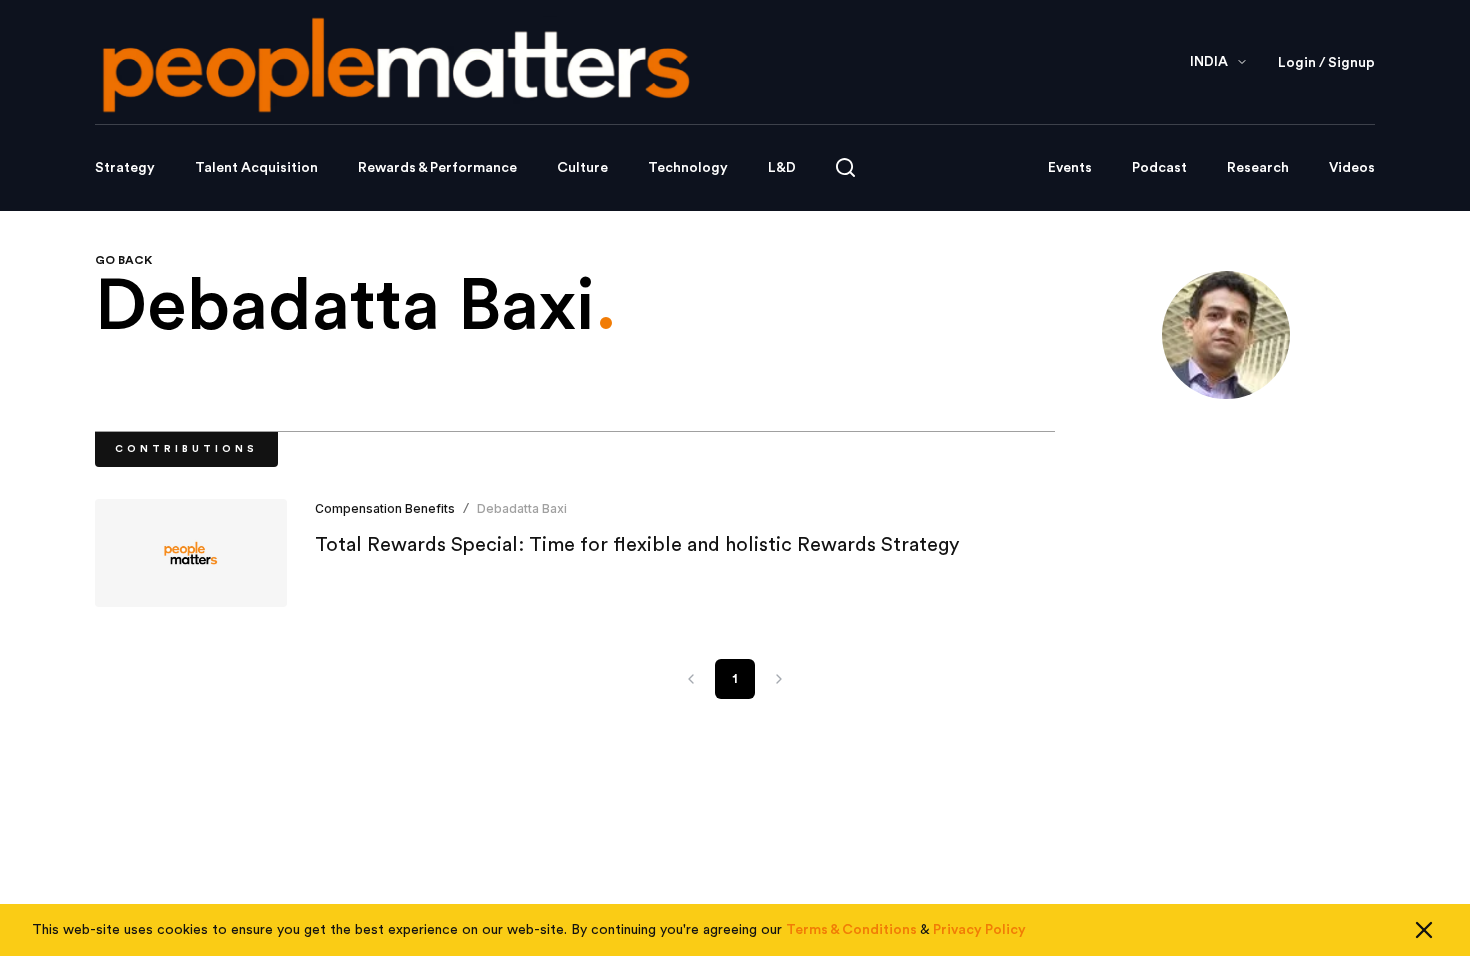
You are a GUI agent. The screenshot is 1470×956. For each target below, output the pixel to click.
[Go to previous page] (691, 679)
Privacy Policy (979, 930)
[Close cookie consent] (1424, 930)
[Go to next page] (779, 679)
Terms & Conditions (851, 930)
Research (1258, 168)
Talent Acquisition (256, 168)
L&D (782, 168)
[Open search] (845, 167)
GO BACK (123, 260)
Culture (582, 168)
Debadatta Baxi (522, 508)
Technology (688, 168)
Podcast (1159, 168)
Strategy (125, 168)
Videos (1352, 168)
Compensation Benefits (385, 508)
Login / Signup (1326, 63)
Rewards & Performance (437, 168)
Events (1070, 168)
